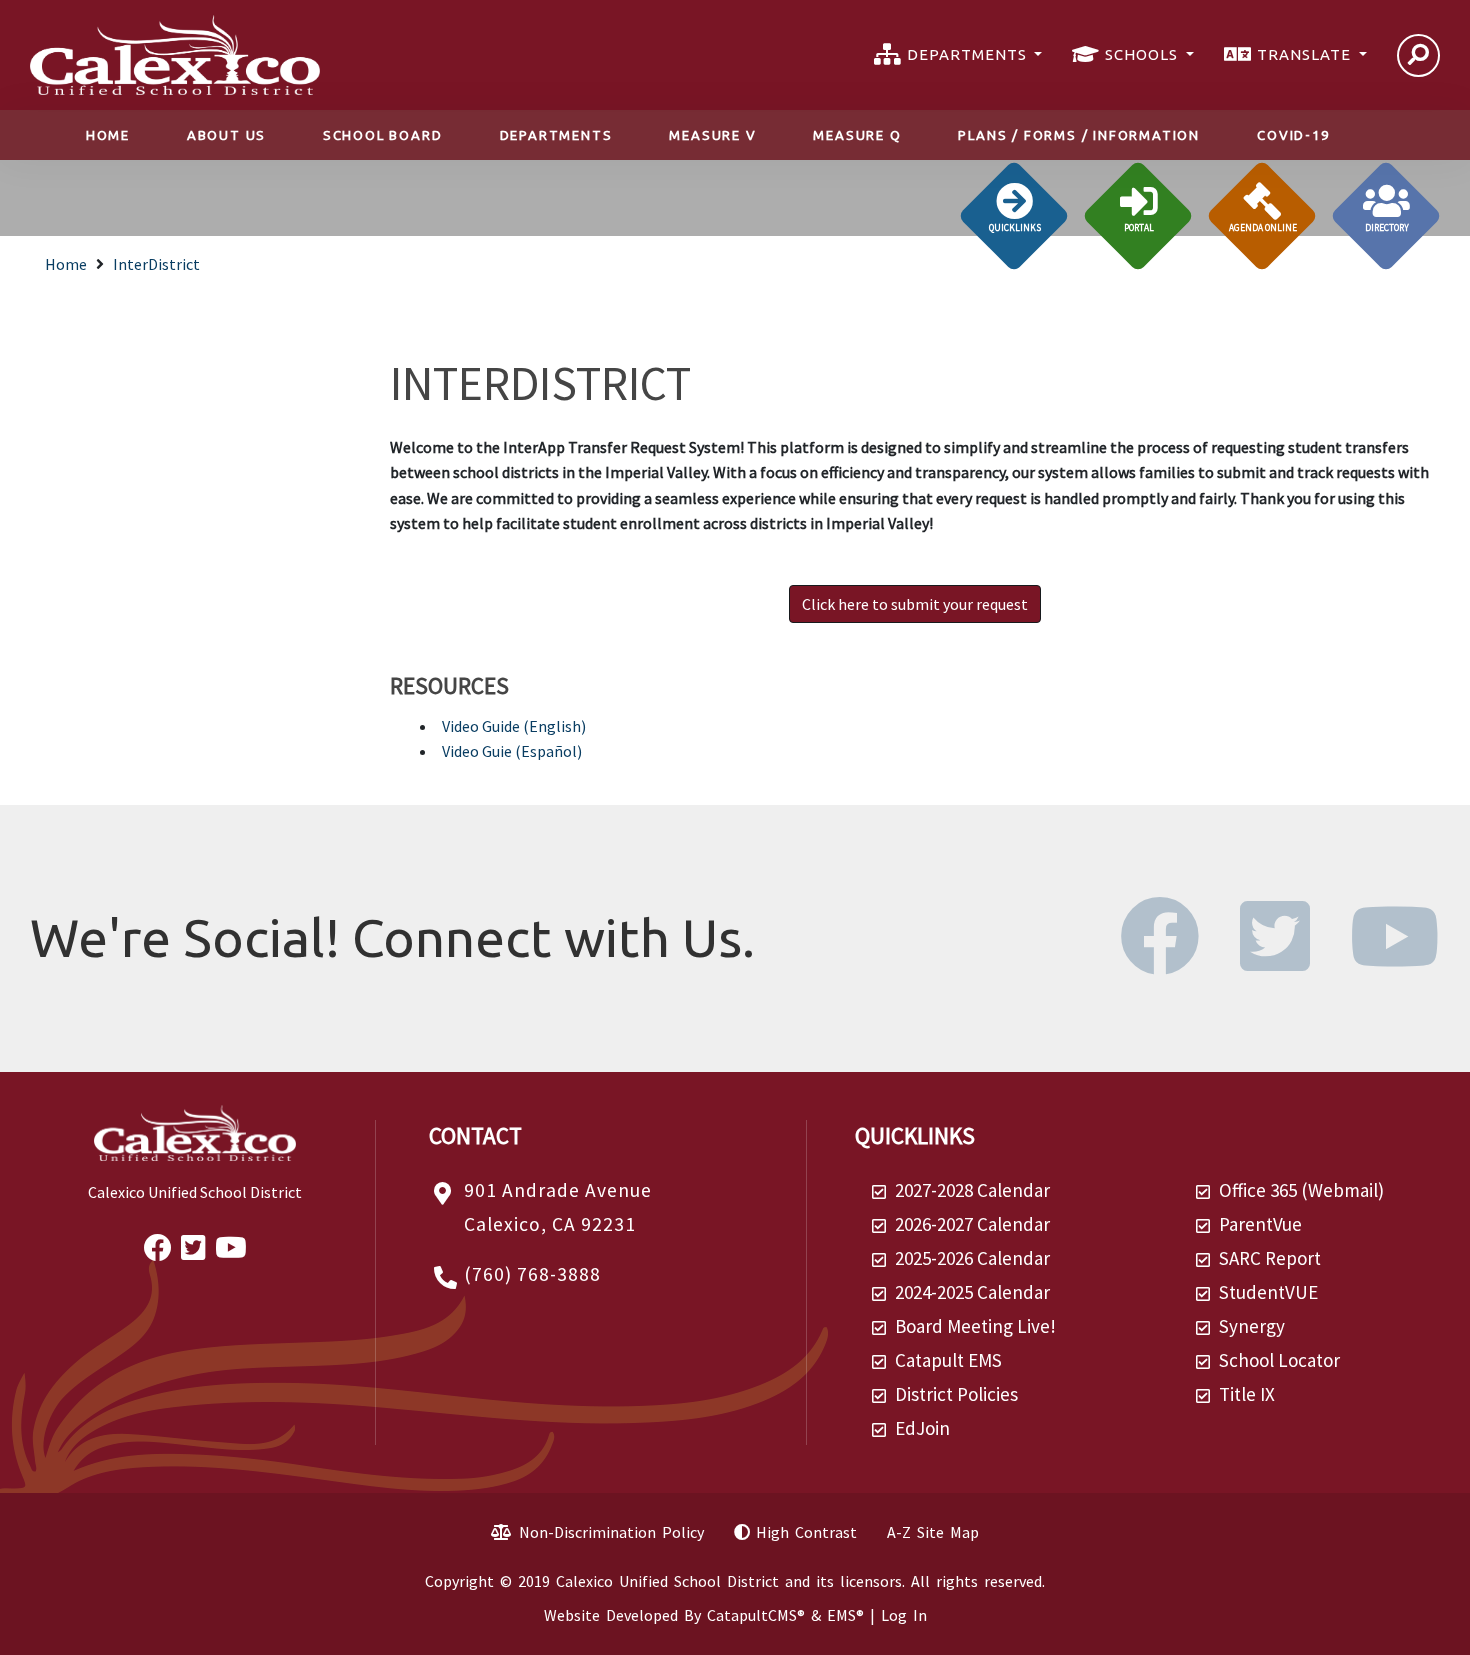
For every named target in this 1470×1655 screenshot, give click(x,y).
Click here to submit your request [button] (915, 604)
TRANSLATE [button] (1306, 54)
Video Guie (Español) (512, 751)
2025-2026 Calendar (972, 1258)
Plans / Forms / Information (1079, 135)
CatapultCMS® (756, 1615)
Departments (556, 135)
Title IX (1247, 1394)
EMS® (845, 1615)
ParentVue (1260, 1224)
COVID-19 (1293, 135)
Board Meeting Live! (975, 1326)
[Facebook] (1178, 960)
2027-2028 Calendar (972, 1190)
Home (108, 135)
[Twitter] (1293, 960)
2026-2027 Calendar (972, 1224)
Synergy (1252, 1326)
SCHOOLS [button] (1143, 54)
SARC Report (1270, 1258)
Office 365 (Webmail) (1301, 1190)
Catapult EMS (948, 1360)
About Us (226, 135)
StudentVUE (1268, 1292)
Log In (904, 1615)
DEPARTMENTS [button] (969, 54)
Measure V (712, 135)
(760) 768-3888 (532, 1274)
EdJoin (922, 1428)
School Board (383, 135)
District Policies (956, 1394)
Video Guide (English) (514, 726)
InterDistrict (156, 264)
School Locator (1279, 1360)
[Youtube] (1395, 960)
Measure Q (857, 135)
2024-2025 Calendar (972, 1292)
